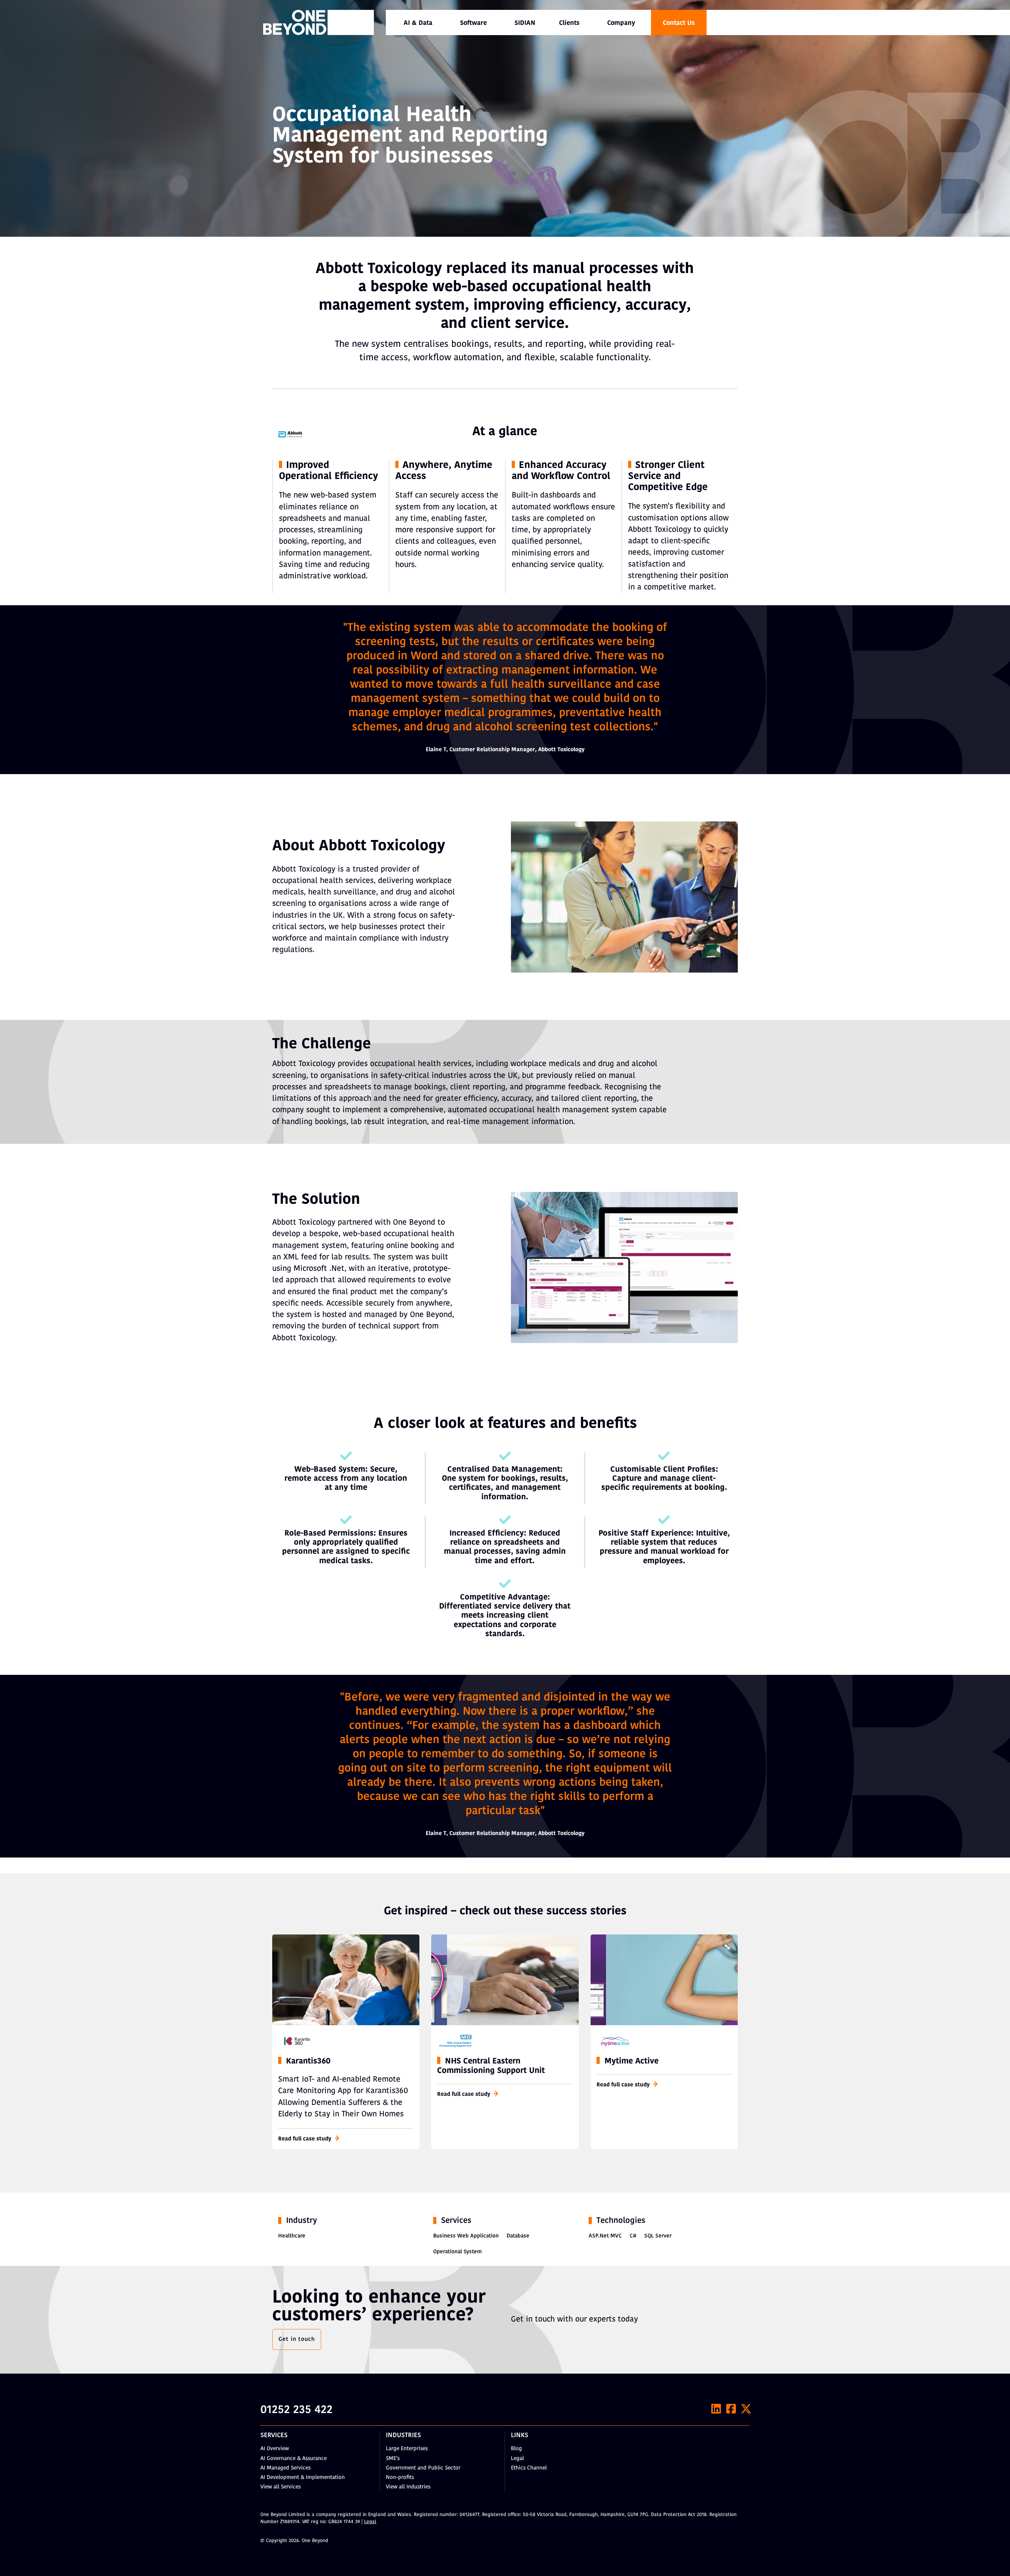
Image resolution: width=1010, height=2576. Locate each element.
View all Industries (408, 2487)
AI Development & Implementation (303, 2478)
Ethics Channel (529, 2468)
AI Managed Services (285, 2468)
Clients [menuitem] (569, 23)
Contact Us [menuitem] (679, 23)
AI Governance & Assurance (294, 2459)
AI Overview (275, 2449)
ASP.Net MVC (605, 2236)
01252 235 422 (296, 2410)
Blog (516, 2449)
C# (633, 2236)
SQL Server (658, 2236)
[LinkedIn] (716, 2409)
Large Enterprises (407, 2449)
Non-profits (400, 2478)
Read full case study (305, 2139)
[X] (746, 2409)
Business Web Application (466, 2236)
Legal (517, 2459)
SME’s (393, 2459)
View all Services (281, 2487)
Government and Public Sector (423, 2468)
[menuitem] (418, 22)
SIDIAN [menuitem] (525, 23)
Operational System (457, 2252)
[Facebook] (731, 2409)
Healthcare (292, 2236)
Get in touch (297, 2339)
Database (518, 2236)
